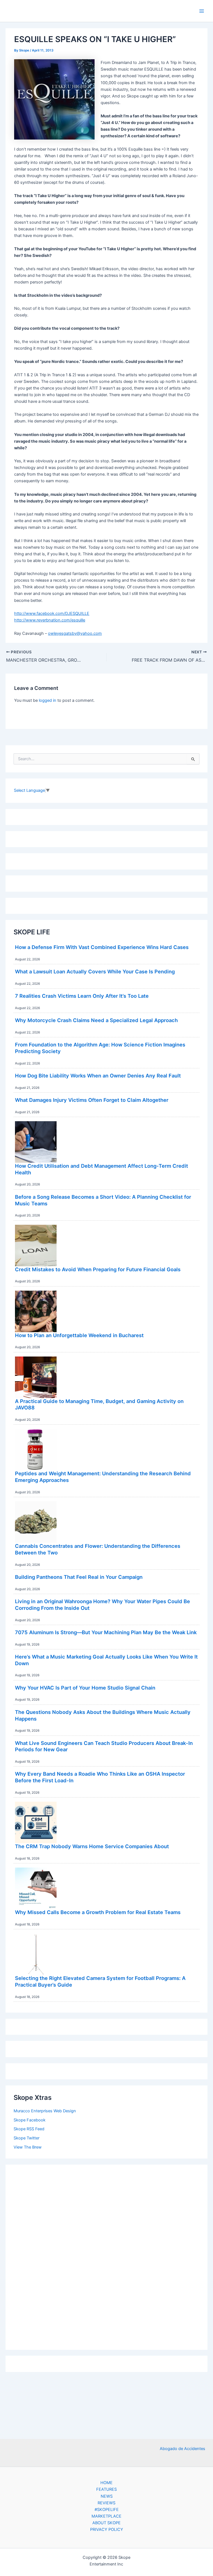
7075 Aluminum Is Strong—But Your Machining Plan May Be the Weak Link (106, 1632)
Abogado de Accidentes (182, 2449)
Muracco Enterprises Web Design (45, 2111)
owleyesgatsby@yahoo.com (75, 633)
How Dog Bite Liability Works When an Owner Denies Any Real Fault (98, 1076)
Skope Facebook (30, 2120)
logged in (48, 700)
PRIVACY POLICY (107, 2529)
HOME (106, 2483)
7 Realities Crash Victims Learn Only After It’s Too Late (82, 996)
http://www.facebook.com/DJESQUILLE (52, 613)
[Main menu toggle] (202, 11)
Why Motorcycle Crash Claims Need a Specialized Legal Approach (96, 1020)
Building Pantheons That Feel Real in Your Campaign (79, 1577)
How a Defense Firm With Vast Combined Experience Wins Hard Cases (102, 947)
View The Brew (28, 2147)
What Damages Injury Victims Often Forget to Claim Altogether (92, 1100)
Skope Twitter (26, 2138)
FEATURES (106, 2489)
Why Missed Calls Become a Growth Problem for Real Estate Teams (98, 1912)
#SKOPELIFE (107, 2510)
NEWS (107, 2496)
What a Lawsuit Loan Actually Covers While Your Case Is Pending (95, 971)
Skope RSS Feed (29, 2129)
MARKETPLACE (106, 2516)
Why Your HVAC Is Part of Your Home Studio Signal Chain (85, 1688)
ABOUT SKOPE (106, 2523)
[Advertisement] (106, 2256)
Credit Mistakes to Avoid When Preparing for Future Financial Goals (98, 1269)
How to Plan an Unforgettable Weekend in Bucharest (79, 1335)
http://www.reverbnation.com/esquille (50, 620)
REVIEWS (106, 2503)
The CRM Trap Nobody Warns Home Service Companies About (92, 1846)
